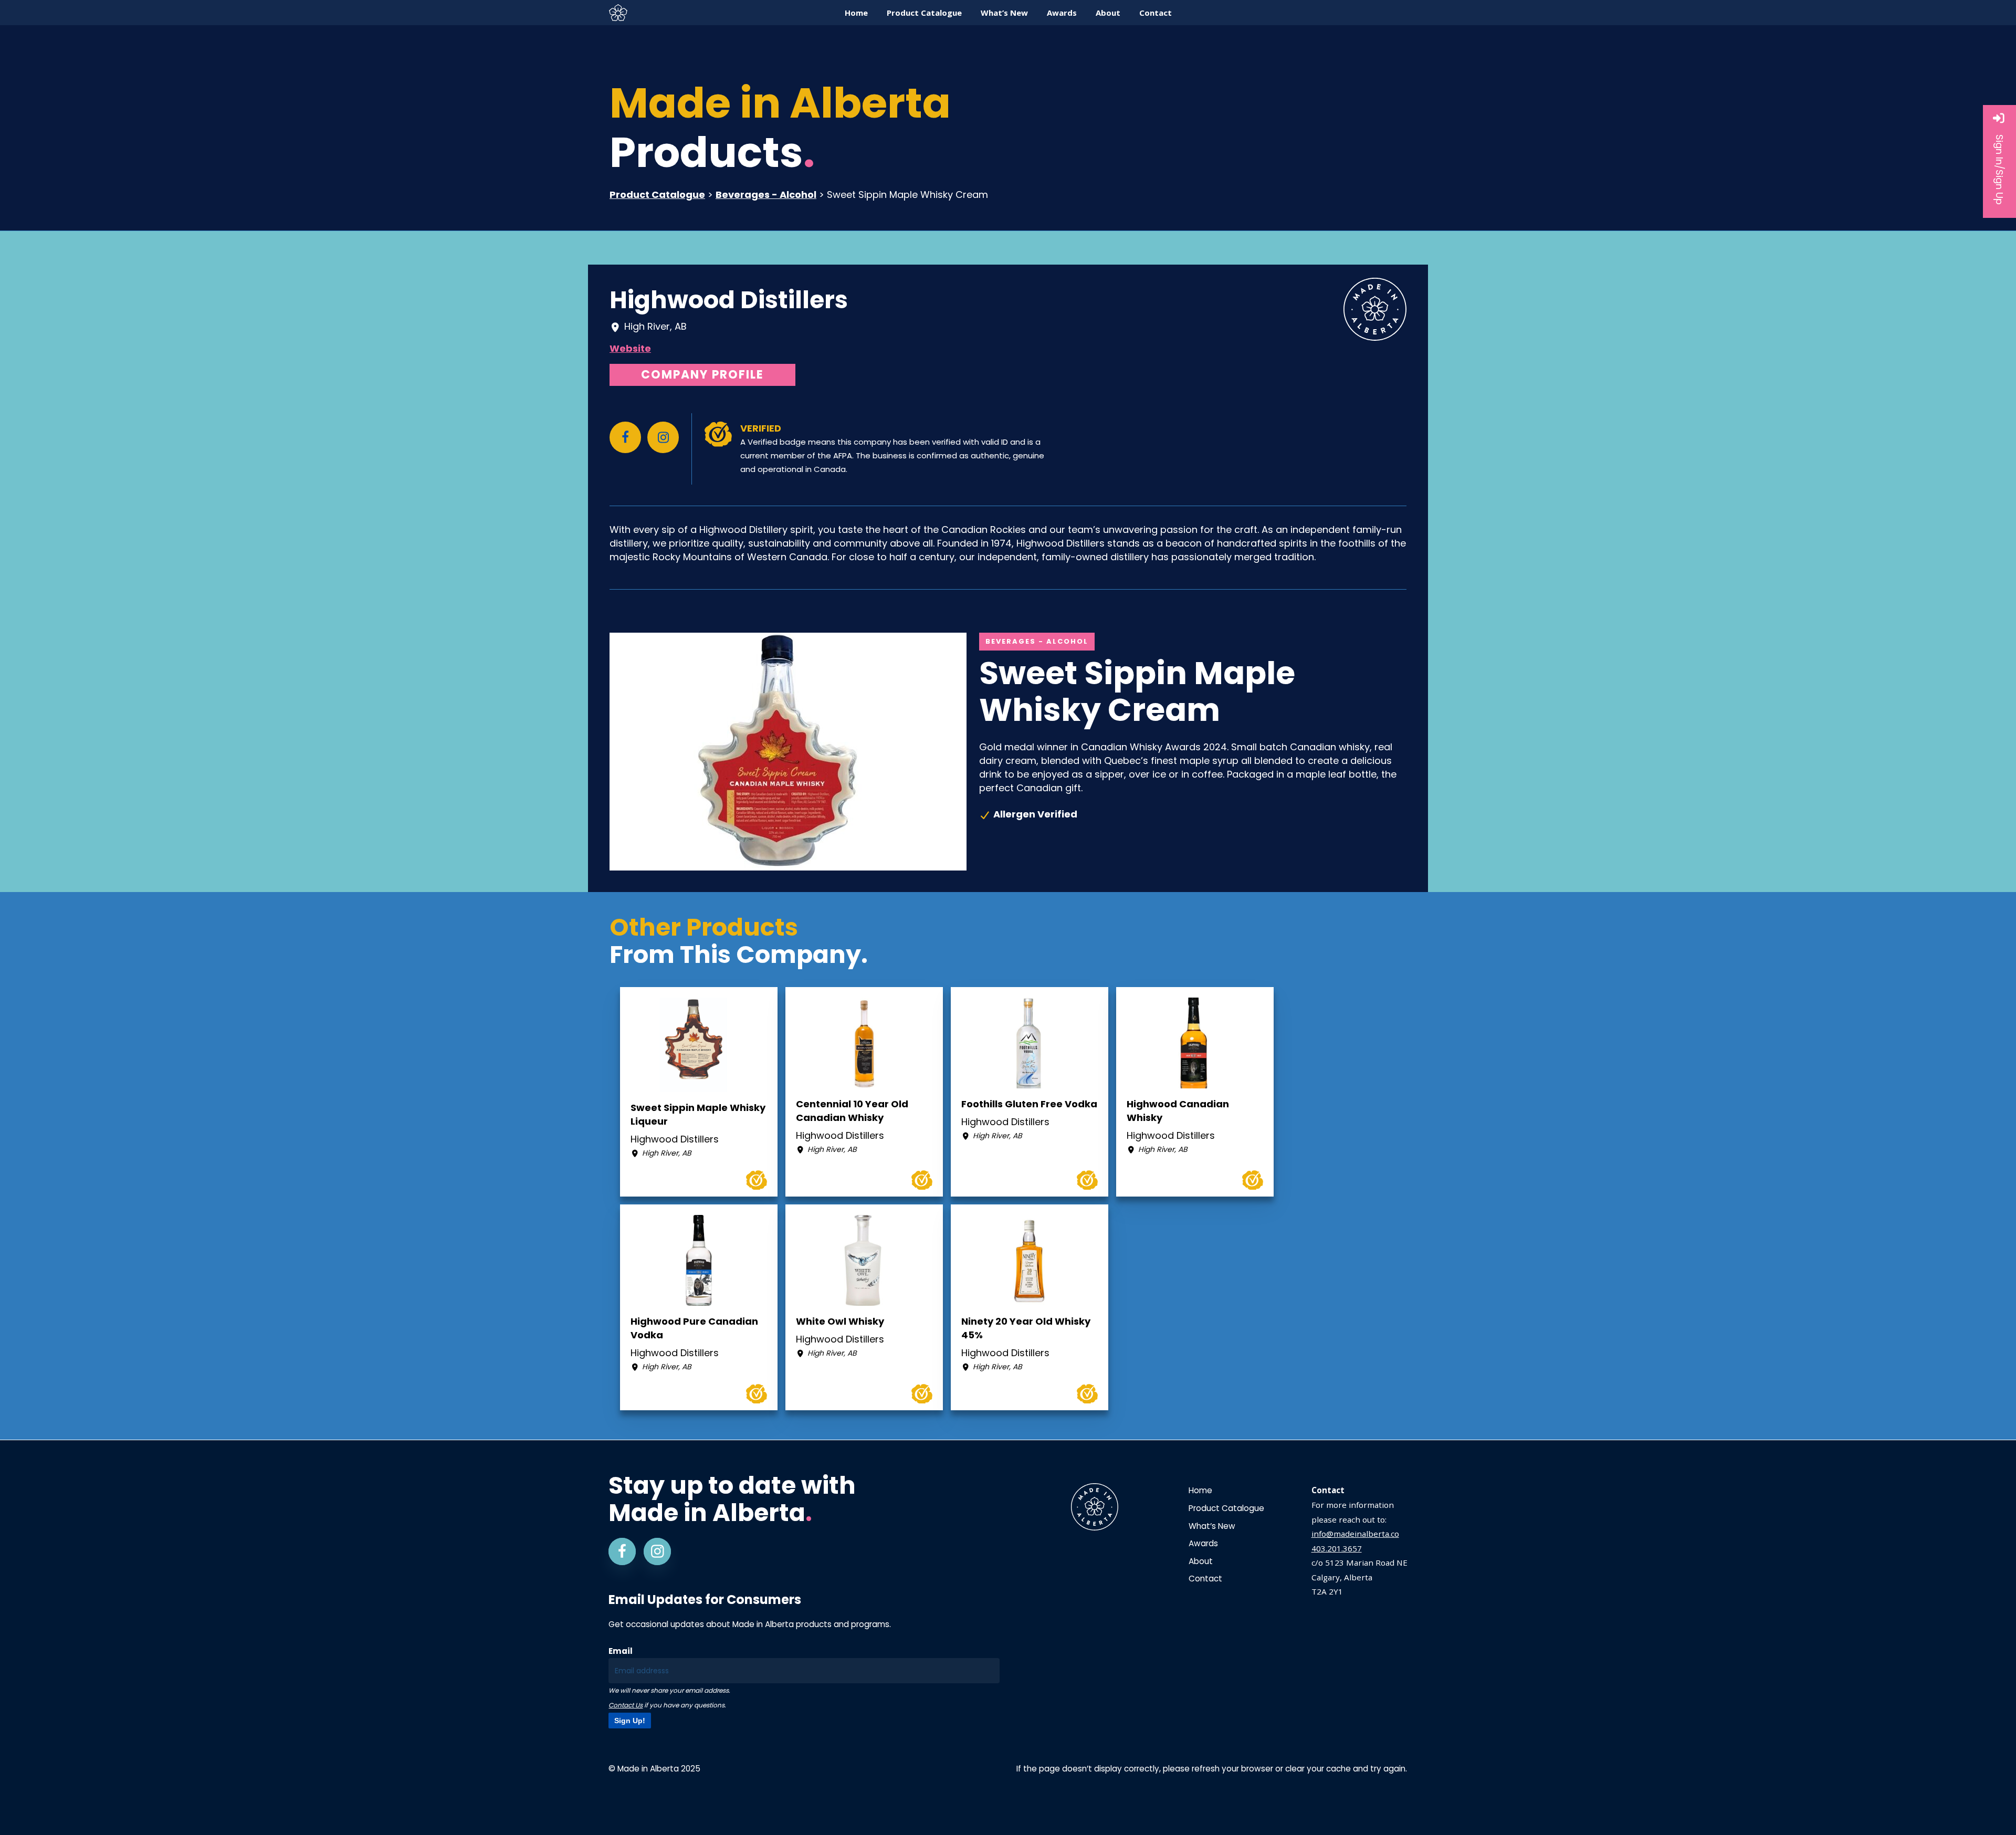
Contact (1205, 1579)
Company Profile (702, 375)
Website (630, 348)
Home (1200, 1490)
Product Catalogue (657, 195)
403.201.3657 (1337, 1548)
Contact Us (626, 1705)
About (1201, 1561)
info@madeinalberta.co (1355, 1534)
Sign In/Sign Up (1999, 170)
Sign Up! (630, 1721)
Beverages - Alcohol (766, 195)
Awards (1203, 1543)
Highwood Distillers (729, 300)
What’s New (1212, 1526)
